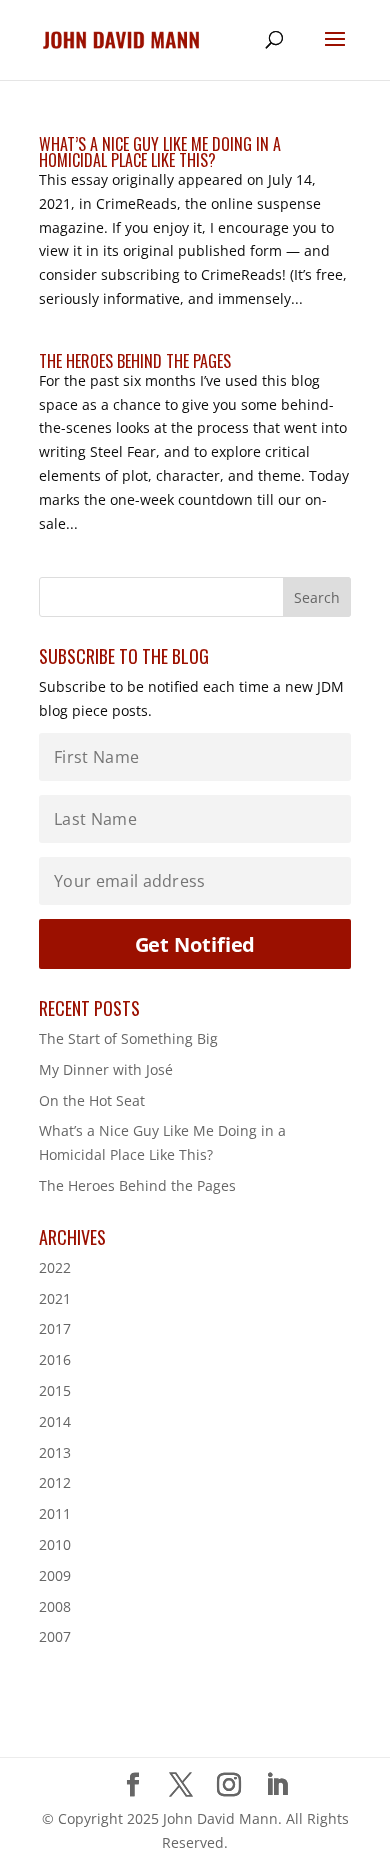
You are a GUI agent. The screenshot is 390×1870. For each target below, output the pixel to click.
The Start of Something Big (128, 1038)
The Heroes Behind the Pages (135, 361)
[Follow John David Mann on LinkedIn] (277, 1785)
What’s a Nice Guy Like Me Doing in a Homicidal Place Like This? (160, 152)
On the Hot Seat (92, 1100)
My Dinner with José (106, 1069)
